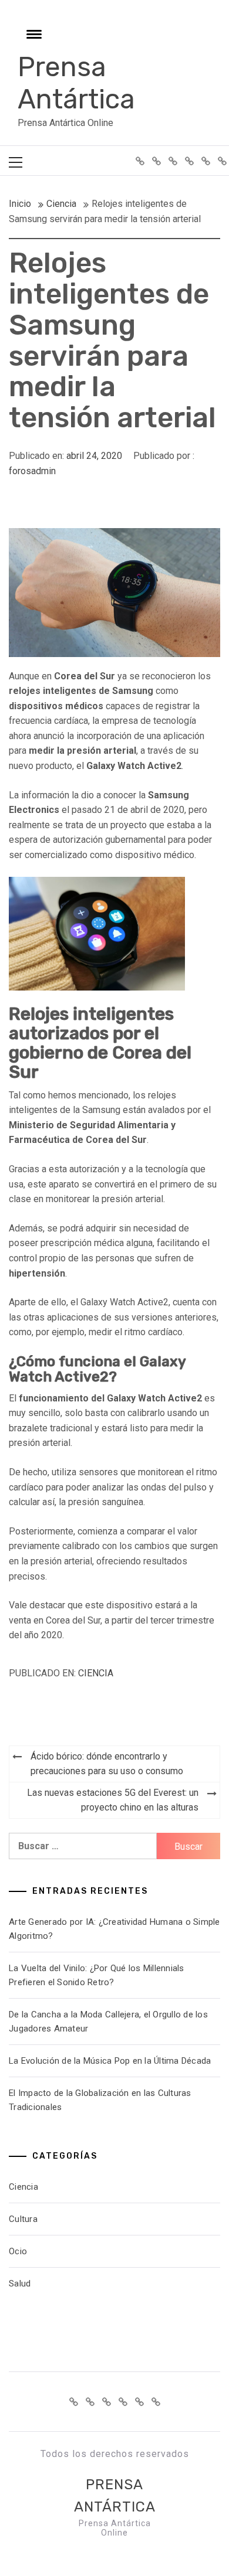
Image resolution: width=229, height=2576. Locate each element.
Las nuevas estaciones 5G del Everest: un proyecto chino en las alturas (113, 1800)
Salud (20, 2284)
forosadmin (32, 471)
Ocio (18, 2251)
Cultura (23, 2219)
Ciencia (96, 1673)
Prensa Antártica (76, 83)
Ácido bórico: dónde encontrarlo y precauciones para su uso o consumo (107, 1764)
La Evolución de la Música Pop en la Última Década (110, 2061)
